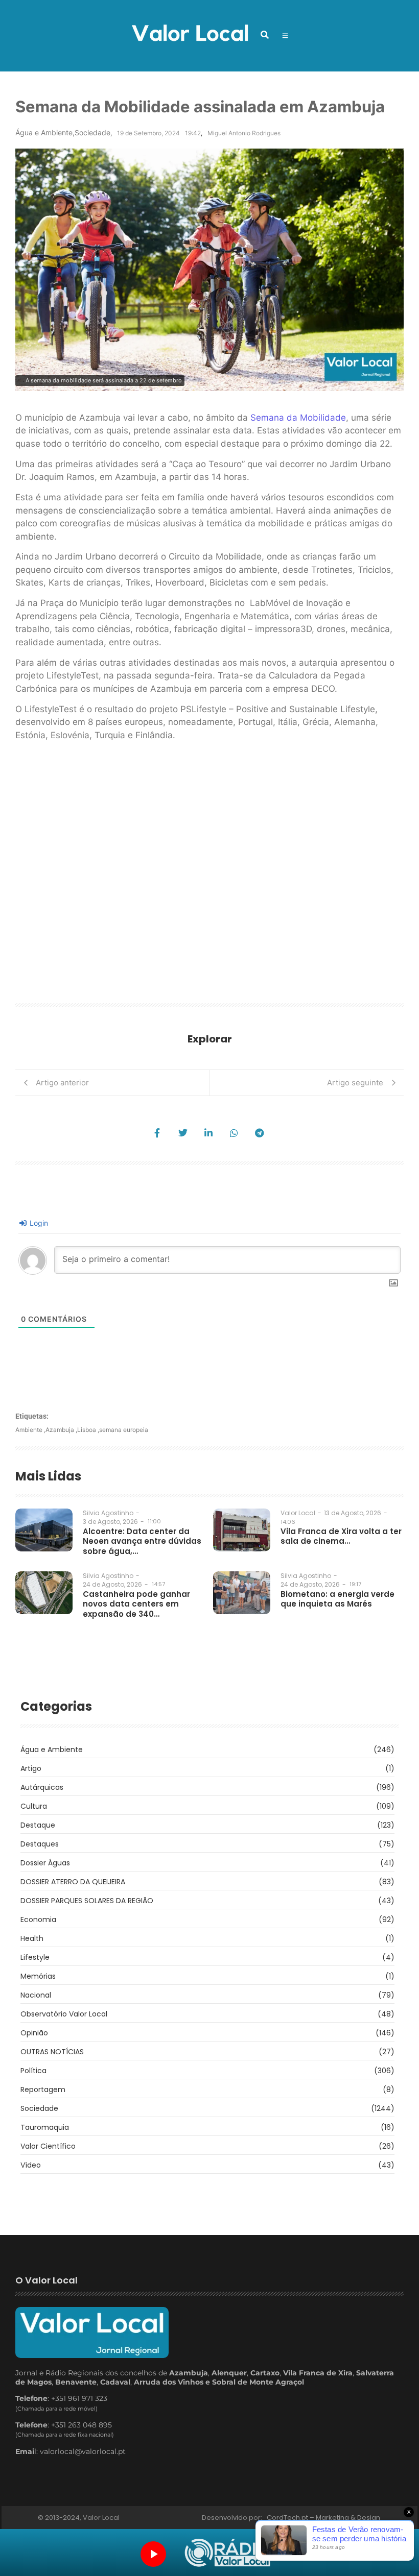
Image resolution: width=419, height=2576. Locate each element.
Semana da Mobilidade (297, 418)
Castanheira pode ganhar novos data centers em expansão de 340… (136, 1604)
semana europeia (124, 1430)
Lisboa (88, 1430)
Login (38, 1223)
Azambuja (61, 1430)
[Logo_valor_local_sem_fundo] (190, 34)
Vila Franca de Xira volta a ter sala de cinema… (341, 1536)
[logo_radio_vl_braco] (227, 2553)
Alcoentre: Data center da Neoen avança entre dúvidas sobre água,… (142, 1541)
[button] (265, 35)
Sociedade (92, 132)
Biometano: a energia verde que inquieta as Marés (337, 1599)
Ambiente (30, 1430)
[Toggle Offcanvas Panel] (285, 36)
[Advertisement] (209, 876)
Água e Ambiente (45, 132)
